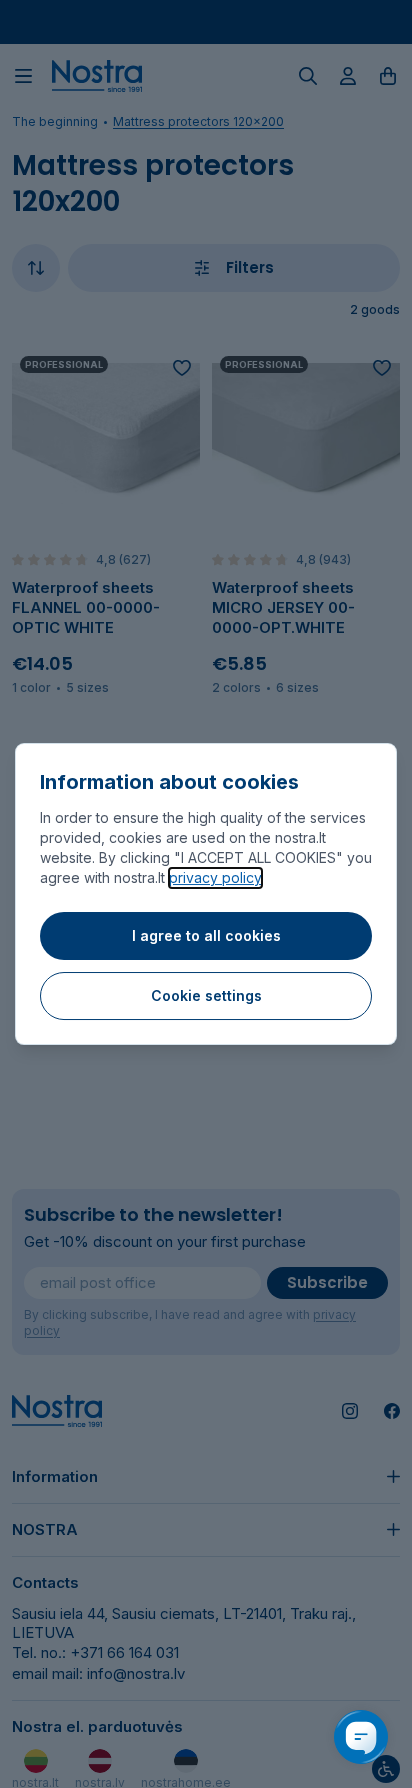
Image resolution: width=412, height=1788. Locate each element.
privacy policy (215, 877)
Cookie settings (206, 995)
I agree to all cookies (206, 935)
